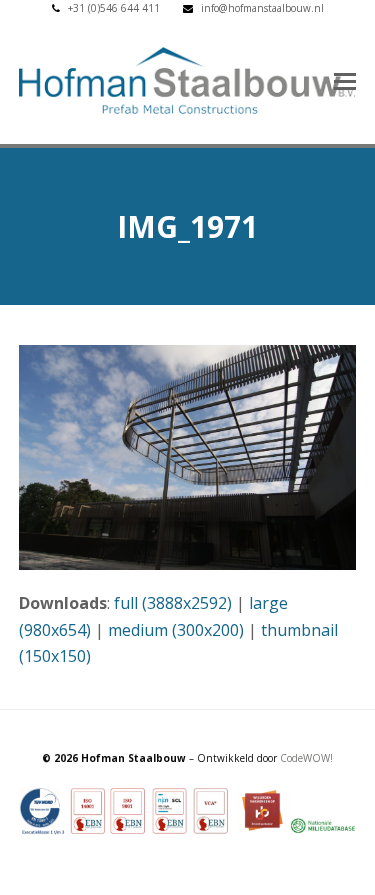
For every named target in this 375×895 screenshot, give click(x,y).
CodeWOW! (306, 758)
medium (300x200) (176, 630)
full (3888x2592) (173, 603)
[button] (345, 80)
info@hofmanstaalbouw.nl (262, 8)
